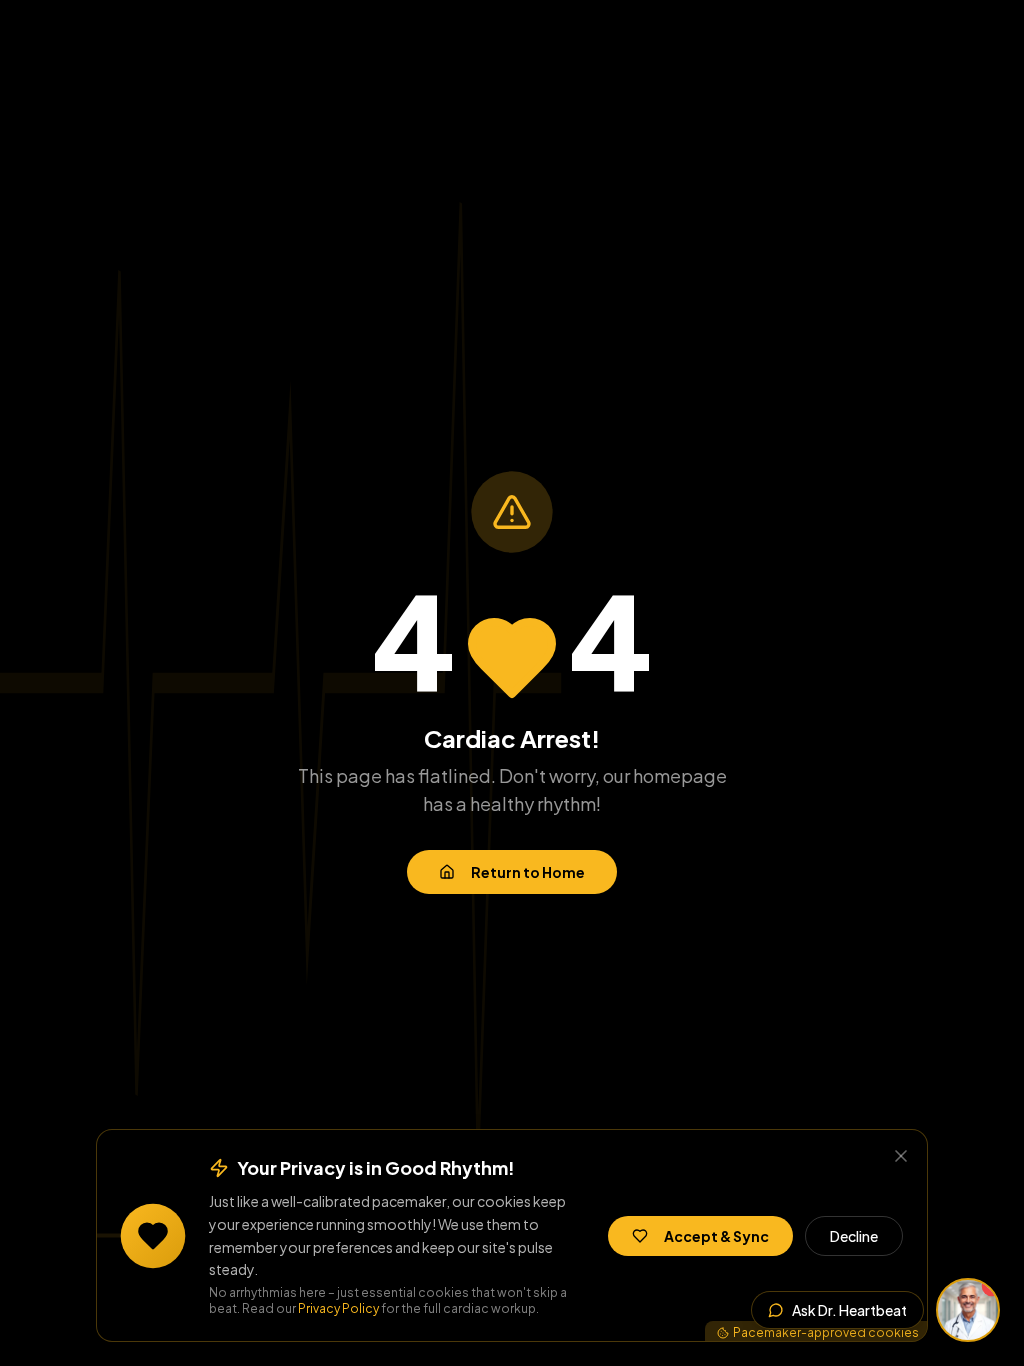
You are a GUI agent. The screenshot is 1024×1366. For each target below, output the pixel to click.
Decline (854, 1236)
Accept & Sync (716, 1236)
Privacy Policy (338, 1308)
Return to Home (528, 872)
